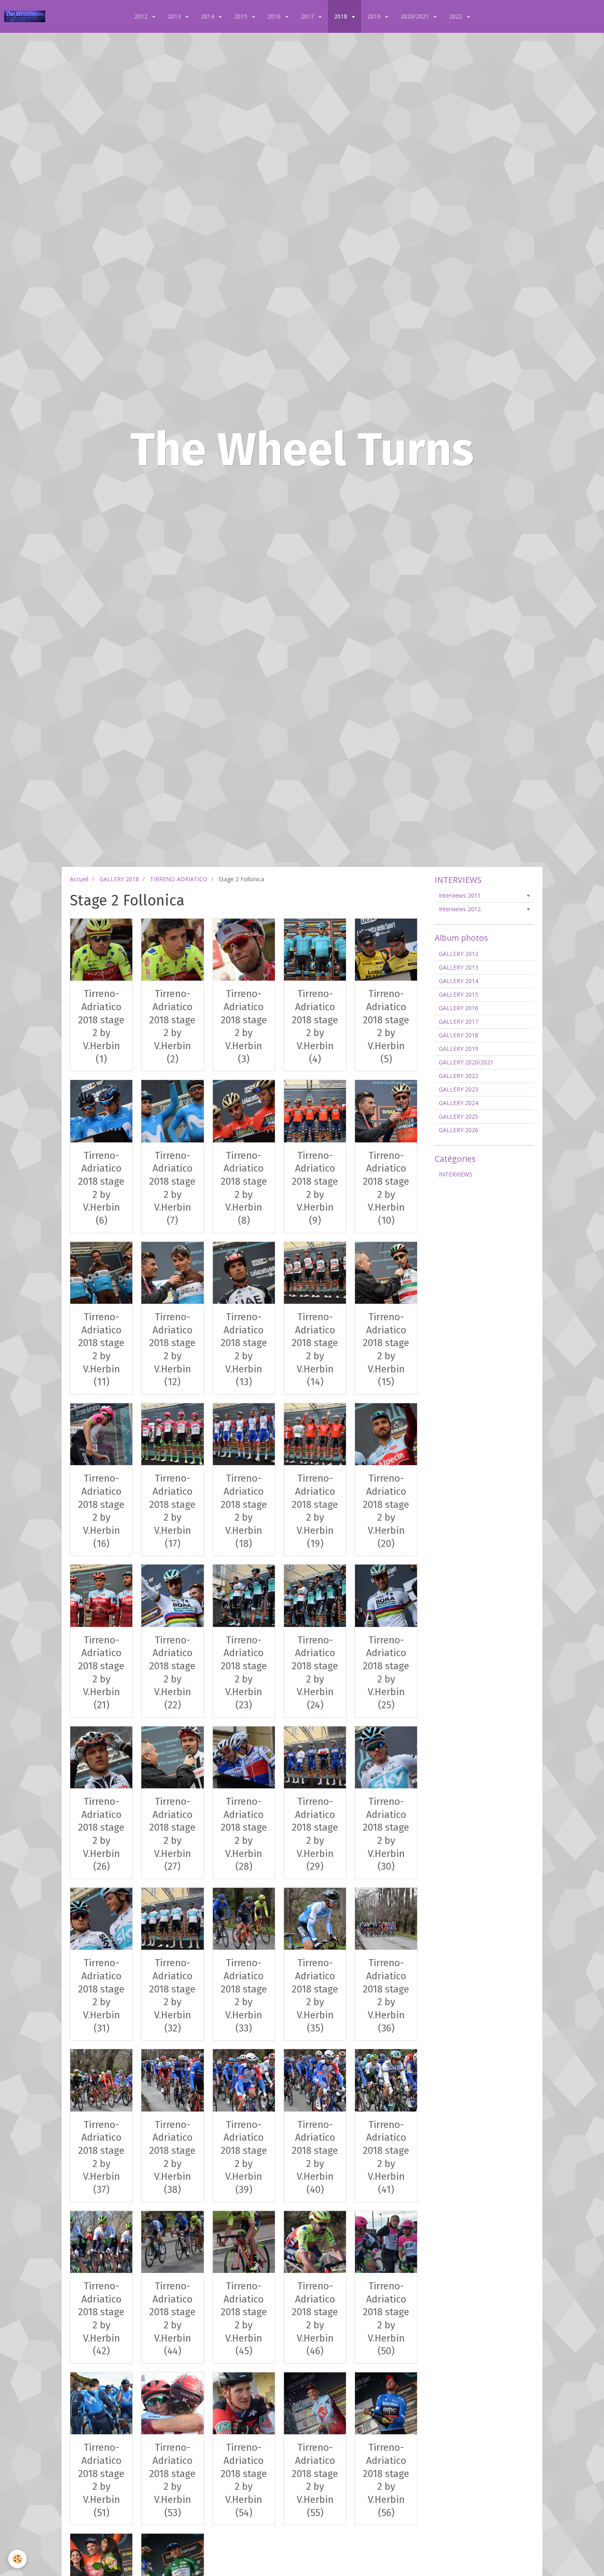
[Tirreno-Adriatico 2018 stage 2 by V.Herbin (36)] (386, 1919)
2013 (175, 16)
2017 (308, 16)
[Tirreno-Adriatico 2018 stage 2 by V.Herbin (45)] (244, 2242)
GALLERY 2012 (459, 954)
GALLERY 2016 (459, 1008)
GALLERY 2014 (459, 981)
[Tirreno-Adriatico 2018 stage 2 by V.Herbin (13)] (244, 1273)
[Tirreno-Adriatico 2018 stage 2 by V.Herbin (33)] (244, 1919)
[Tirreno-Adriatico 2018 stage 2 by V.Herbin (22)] (172, 1596)
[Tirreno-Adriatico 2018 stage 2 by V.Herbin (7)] (172, 1111)
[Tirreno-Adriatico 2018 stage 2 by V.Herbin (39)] (244, 2080)
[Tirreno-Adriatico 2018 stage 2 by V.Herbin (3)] (244, 950)
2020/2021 (416, 16)
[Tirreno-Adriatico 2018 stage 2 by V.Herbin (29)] (315, 1757)
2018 (341, 16)
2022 (456, 16)
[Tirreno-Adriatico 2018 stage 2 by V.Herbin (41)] (386, 2080)
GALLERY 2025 (459, 1116)
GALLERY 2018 (119, 879)
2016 (275, 16)
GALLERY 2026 (459, 1130)
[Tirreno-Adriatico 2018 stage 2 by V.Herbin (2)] (172, 950)
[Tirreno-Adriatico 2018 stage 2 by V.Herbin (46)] (315, 2242)
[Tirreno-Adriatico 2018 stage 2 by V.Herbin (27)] (172, 1757)
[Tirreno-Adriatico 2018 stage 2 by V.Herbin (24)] (315, 1596)
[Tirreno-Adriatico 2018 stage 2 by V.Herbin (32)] (172, 1919)
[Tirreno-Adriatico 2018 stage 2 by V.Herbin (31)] (101, 1919)
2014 (208, 16)
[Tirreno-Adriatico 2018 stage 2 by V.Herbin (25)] (386, 1596)
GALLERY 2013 (459, 967)
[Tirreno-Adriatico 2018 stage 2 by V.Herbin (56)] (386, 2403)
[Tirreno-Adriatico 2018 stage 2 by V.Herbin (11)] (101, 1273)
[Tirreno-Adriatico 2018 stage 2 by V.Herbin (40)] (315, 2080)
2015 (242, 16)
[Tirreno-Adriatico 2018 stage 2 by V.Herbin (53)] (172, 2403)
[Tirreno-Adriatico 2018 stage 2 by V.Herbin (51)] (101, 2403)
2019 (375, 16)
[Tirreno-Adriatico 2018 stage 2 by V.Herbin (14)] (315, 1273)
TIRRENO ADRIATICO (179, 879)
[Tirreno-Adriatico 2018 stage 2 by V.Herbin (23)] (244, 1596)
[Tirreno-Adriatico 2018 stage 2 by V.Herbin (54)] (244, 2403)
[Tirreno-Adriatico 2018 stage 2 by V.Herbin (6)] (101, 1111)
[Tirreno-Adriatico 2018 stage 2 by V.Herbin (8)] (244, 1111)
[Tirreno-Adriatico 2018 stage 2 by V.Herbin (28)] (244, 1757)
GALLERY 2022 (459, 1076)
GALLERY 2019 (459, 1049)
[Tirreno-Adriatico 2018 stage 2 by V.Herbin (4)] (315, 950)
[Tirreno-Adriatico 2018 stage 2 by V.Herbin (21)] (101, 1596)
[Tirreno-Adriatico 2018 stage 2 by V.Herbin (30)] (386, 1757)
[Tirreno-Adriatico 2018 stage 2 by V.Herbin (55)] (315, 2403)
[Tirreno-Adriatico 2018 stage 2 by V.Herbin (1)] (101, 950)
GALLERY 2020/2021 (466, 1062)
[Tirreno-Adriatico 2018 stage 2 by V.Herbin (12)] (172, 1273)
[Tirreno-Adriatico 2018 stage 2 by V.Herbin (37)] (101, 2080)
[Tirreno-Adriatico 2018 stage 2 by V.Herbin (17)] (172, 1434)
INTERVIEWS (456, 1174)
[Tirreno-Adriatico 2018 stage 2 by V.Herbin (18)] (244, 1434)
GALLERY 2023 (459, 1089)
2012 (142, 16)
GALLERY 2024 (459, 1103)
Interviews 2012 (460, 909)
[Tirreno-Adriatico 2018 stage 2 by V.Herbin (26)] (101, 1757)
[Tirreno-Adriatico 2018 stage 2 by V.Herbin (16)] (101, 1434)
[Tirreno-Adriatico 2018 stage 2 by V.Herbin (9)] (315, 1111)
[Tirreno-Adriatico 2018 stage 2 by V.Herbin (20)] (386, 1434)
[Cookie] (17, 2559)
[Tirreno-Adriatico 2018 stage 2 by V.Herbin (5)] (386, 950)
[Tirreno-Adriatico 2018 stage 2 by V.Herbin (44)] (172, 2242)
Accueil (79, 879)
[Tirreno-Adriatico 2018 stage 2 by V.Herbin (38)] (172, 2080)
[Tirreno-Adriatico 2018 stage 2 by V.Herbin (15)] (386, 1273)
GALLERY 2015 (459, 994)
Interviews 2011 (460, 895)
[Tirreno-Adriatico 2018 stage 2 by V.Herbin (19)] (315, 1434)
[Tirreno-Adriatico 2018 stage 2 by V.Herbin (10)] (386, 1111)
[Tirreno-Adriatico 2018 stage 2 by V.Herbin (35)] (315, 1919)
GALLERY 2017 (459, 1021)
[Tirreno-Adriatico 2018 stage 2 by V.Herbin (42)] (101, 2242)
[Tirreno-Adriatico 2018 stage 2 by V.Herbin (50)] (386, 2242)
